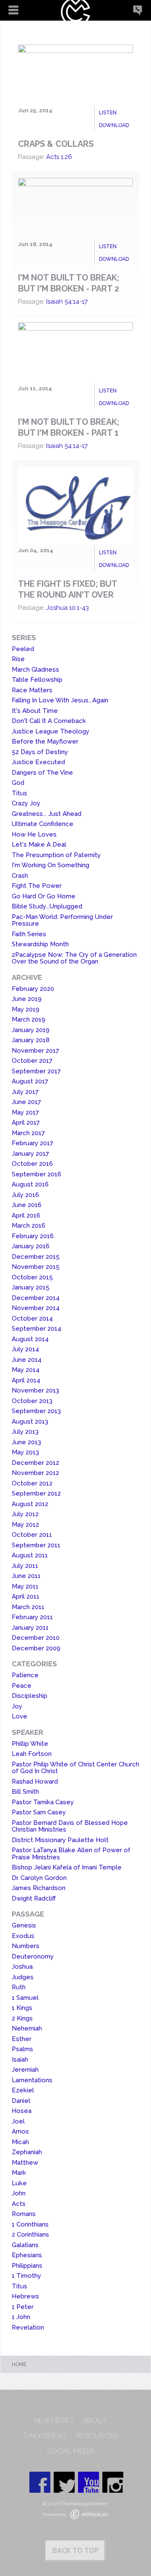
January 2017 (30, 1154)
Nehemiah (27, 2028)
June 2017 (26, 1102)
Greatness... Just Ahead (47, 814)
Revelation (28, 2327)
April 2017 (26, 1123)
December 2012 (35, 1463)
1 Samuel (25, 1998)
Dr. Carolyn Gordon (39, 1878)
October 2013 (32, 1401)
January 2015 (31, 1287)
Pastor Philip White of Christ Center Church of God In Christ (75, 1768)
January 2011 (30, 1628)
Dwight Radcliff (34, 1898)
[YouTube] (89, 2482)
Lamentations (32, 2080)
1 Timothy (26, 2276)
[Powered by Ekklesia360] (89, 2514)
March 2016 (29, 1226)
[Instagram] (113, 2482)
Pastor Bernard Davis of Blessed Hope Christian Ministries (70, 1826)
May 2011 (25, 1586)
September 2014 (36, 1329)
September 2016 (36, 1174)
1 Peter (23, 2307)
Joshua (22, 1967)
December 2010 (36, 1638)
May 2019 (26, 1009)
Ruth (19, 1987)
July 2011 (25, 1566)
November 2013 (35, 1390)
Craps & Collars (56, 144)
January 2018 (31, 1040)
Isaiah (20, 2060)
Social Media (71, 2451)
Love (20, 1716)
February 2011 (32, 1617)
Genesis (24, 1925)
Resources (97, 2436)
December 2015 (36, 1257)
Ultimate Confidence (43, 824)
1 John (21, 2317)
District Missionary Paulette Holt (60, 1840)
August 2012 (30, 1504)
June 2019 (27, 999)
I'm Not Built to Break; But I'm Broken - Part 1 (69, 427)
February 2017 (33, 1143)
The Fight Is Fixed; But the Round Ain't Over (68, 589)
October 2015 (32, 1277)
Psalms (22, 2049)
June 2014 (27, 1360)
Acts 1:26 (59, 157)
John (19, 2193)
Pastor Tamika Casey (43, 1802)
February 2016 (33, 1236)
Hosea (22, 2111)
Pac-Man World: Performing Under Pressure (62, 920)
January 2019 (31, 1030)
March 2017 (28, 1133)
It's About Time (35, 711)
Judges (23, 1977)
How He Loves (34, 834)
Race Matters (32, 690)
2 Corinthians (30, 2234)
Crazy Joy (26, 803)
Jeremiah (25, 2070)
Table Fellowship (37, 680)
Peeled (23, 649)
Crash (20, 876)
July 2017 (25, 1092)
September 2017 (36, 1071)
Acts (19, 2204)
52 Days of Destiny (40, 752)
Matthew (25, 2163)
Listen (108, 113)
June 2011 (26, 1576)
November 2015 (36, 1267)
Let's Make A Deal (39, 845)
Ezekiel (23, 2090)
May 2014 (26, 1370)
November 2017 (35, 1051)
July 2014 (25, 1349)
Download (114, 125)
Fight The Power (37, 886)
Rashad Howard (35, 1782)
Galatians (25, 2245)
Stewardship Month (40, 944)
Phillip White (30, 1744)
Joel (18, 2121)
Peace (22, 1686)
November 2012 (35, 1473)
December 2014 (36, 1298)
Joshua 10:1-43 (68, 608)
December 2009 (36, 1648)
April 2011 (26, 1596)
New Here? (53, 2421)
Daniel (21, 2101)
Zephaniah (27, 2152)
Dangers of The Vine (42, 773)
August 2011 (30, 1555)
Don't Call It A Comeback (49, 721)
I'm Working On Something (51, 865)
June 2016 (27, 1205)
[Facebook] (40, 2482)
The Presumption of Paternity (56, 855)
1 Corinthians (30, 2224)
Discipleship (30, 1696)
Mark (19, 2173)
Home (19, 2364)
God (18, 783)
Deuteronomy (33, 1956)
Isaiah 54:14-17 (67, 302)
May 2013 (25, 1452)
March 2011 (28, 1607)
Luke (19, 2183)
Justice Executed (38, 762)
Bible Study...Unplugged (47, 906)
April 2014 (26, 1380)
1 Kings (22, 2008)
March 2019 (29, 1019)
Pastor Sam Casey (39, 1812)
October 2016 (32, 1164)
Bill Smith (25, 1792)
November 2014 (36, 1308)
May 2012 (25, 1525)
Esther (22, 2039)
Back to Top (75, 2551)
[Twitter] (64, 2482)
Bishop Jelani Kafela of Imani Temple (67, 1867)
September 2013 (36, 1411)
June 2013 (26, 1442)
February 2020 (33, 989)
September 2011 (36, 1545)
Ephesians (27, 2255)
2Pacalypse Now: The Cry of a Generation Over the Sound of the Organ (74, 958)
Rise (18, 659)
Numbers (26, 1946)
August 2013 (30, 1422)
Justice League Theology (51, 731)
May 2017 (25, 1112)
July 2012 (25, 1514)
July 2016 (25, 1195)
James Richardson (39, 1888)
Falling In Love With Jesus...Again (60, 700)
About (95, 2421)
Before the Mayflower (45, 741)
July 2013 (25, 1432)
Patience (25, 1675)
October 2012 (32, 1483)
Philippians (27, 2266)
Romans (24, 2214)
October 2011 (32, 1535)
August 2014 (30, 1339)
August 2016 (30, 1184)
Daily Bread (45, 2436)
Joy (17, 1706)
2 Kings (22, 2018)
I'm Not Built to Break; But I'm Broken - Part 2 (69, 283)
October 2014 (32, 1318)
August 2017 (30, 1081)
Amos (20, 2131)
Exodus (23, 1936)
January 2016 (31, 1246)
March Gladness (35, 670)
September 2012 (36, 1493)
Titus (20, 793)
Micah (20, 2142)
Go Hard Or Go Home (44, 896)
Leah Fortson (32, 1754)
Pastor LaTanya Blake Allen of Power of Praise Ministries (71, 1854)
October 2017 (32, 1061)
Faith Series (29, 934)
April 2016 (26, 1215)
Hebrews (25, 2296)
